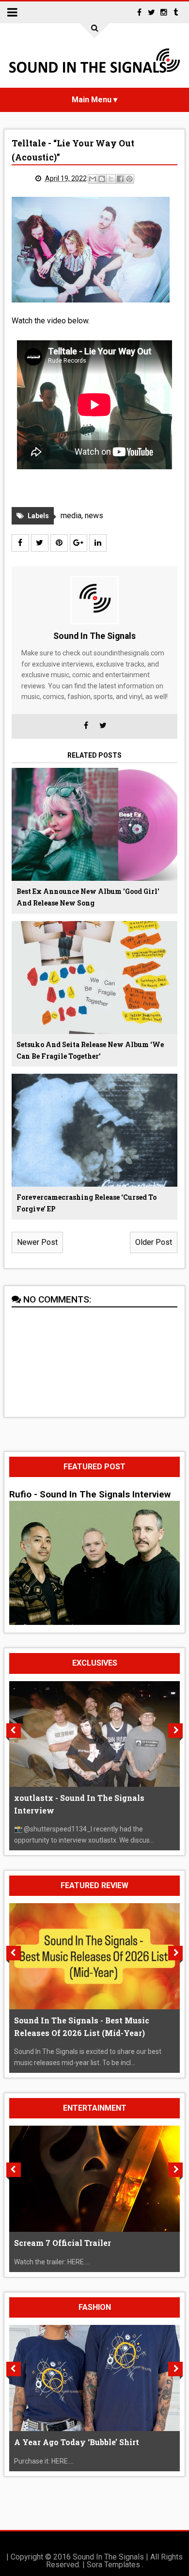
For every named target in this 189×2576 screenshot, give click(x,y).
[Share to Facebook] (120, 179)
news (94, 516)
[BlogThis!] (102, 179)
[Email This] (93, 179)
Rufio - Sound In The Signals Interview (90, 1495)
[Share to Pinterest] (129, 179)
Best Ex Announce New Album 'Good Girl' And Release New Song (88, 897)
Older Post (154, 1242)
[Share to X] (111, 179)
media (71, 516)
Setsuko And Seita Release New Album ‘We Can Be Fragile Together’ (90, 1050)
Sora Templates (113, 2565)
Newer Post (37, 1242)
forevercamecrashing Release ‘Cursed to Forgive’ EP (87, 1203)
